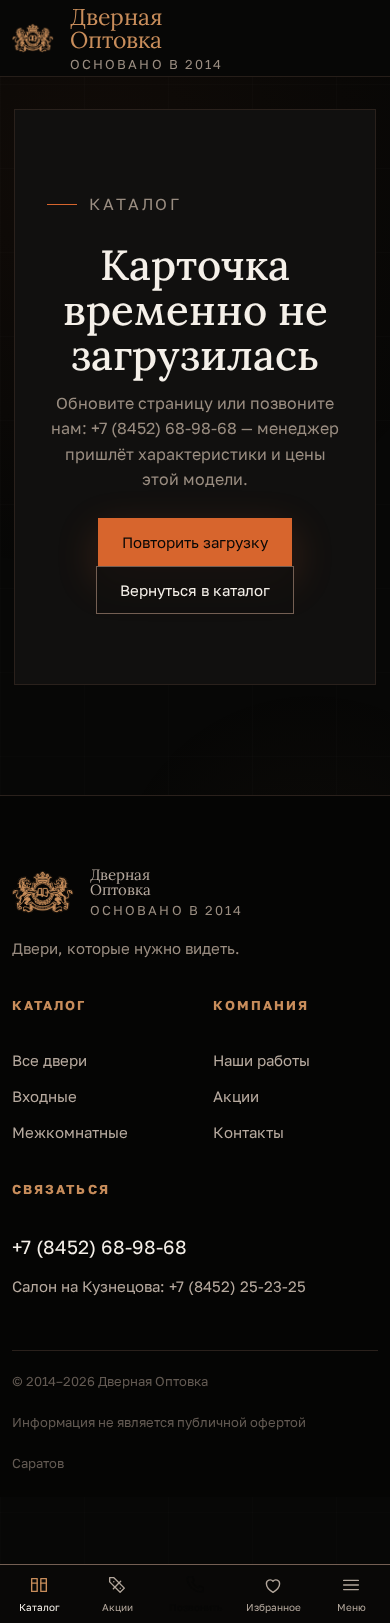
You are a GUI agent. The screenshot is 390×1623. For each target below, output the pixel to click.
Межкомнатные (70, 1132)
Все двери (49, 1060)
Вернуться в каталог (195, 590)
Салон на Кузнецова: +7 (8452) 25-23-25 (159, 1286)
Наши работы (261, 1060)
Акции (236, 1096)
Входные (44, 1096)
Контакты (248, 1132)
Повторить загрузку (195, 542)
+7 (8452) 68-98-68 (164, 428)
